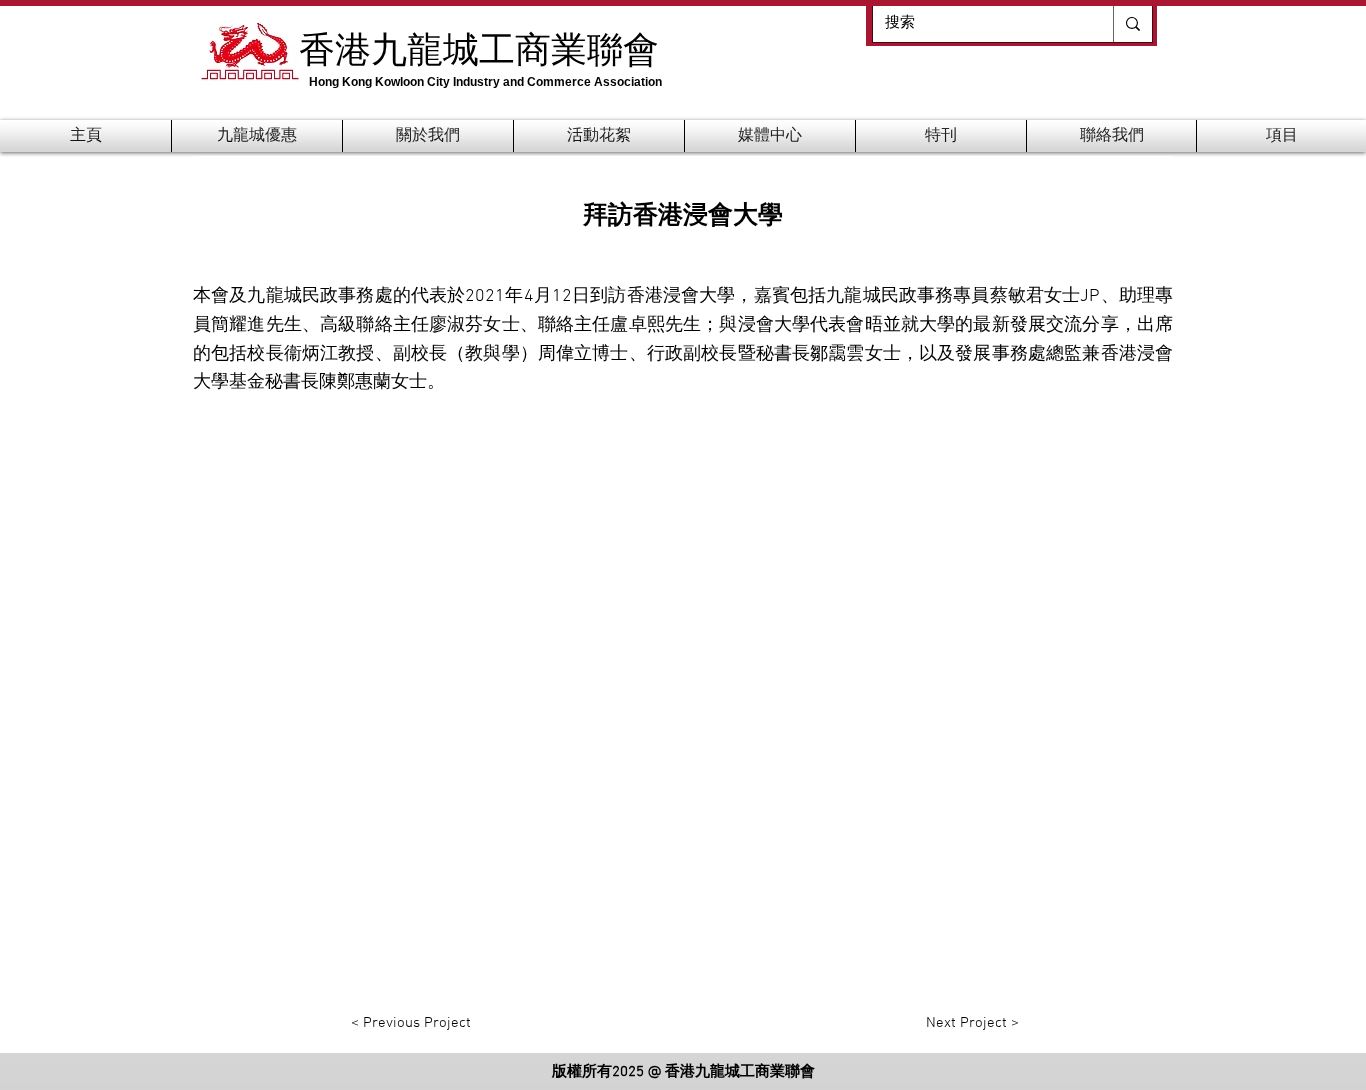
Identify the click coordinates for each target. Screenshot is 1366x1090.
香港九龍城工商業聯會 (479, 48)
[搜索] (1132, 23)
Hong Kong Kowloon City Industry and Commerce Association (485, 82)
